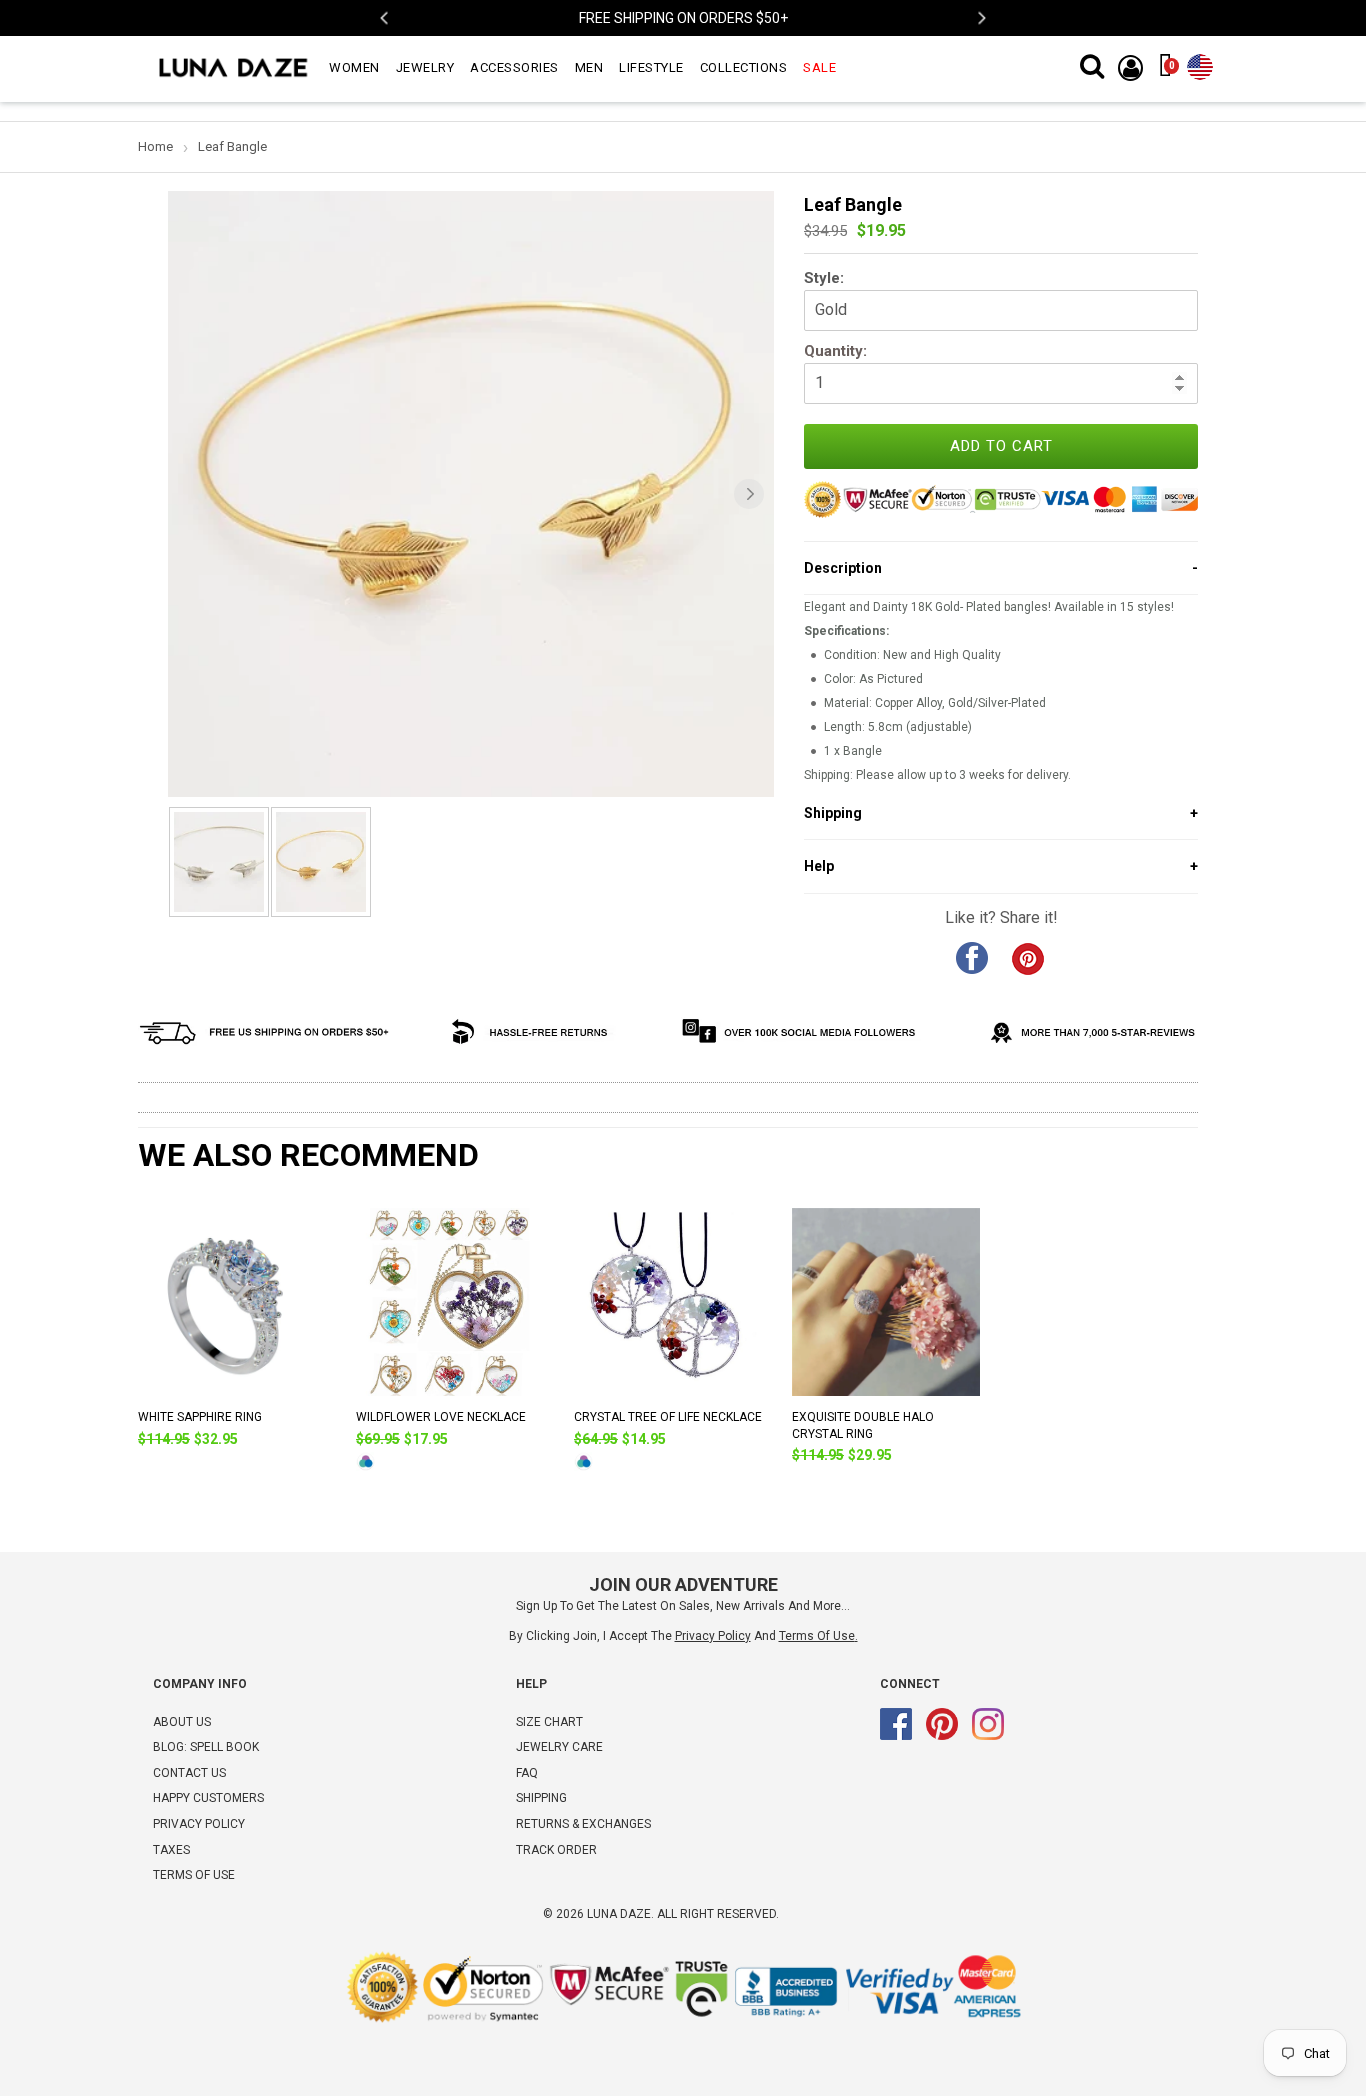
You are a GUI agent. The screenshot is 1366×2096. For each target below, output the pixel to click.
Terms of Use (817, 1636)
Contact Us (189, 1773)
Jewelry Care (559, 1747)
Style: (824, 278)
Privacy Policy (199, 1824)
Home (155, 146)
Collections (744, 67)
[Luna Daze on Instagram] (988, 1736)
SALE (819, 67)
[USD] (1200, 63)
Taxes (171, 1850)
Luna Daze (619, 1914)
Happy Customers (208, 1798)
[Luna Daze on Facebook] (896, 1736)
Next (980, 18)
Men (589, 67)
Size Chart (549, 1722)
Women (354, 67)
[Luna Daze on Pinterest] (942, 1736)
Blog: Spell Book (206, 1747)
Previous (385, 18)
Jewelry (425, 67)
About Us (182, 1722)
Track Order (556, 1850)
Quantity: (835, 351)
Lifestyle (651, 67)
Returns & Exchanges (583, 1824)
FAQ (527, 1773)
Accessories (514, 67)
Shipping (541, 1798)
